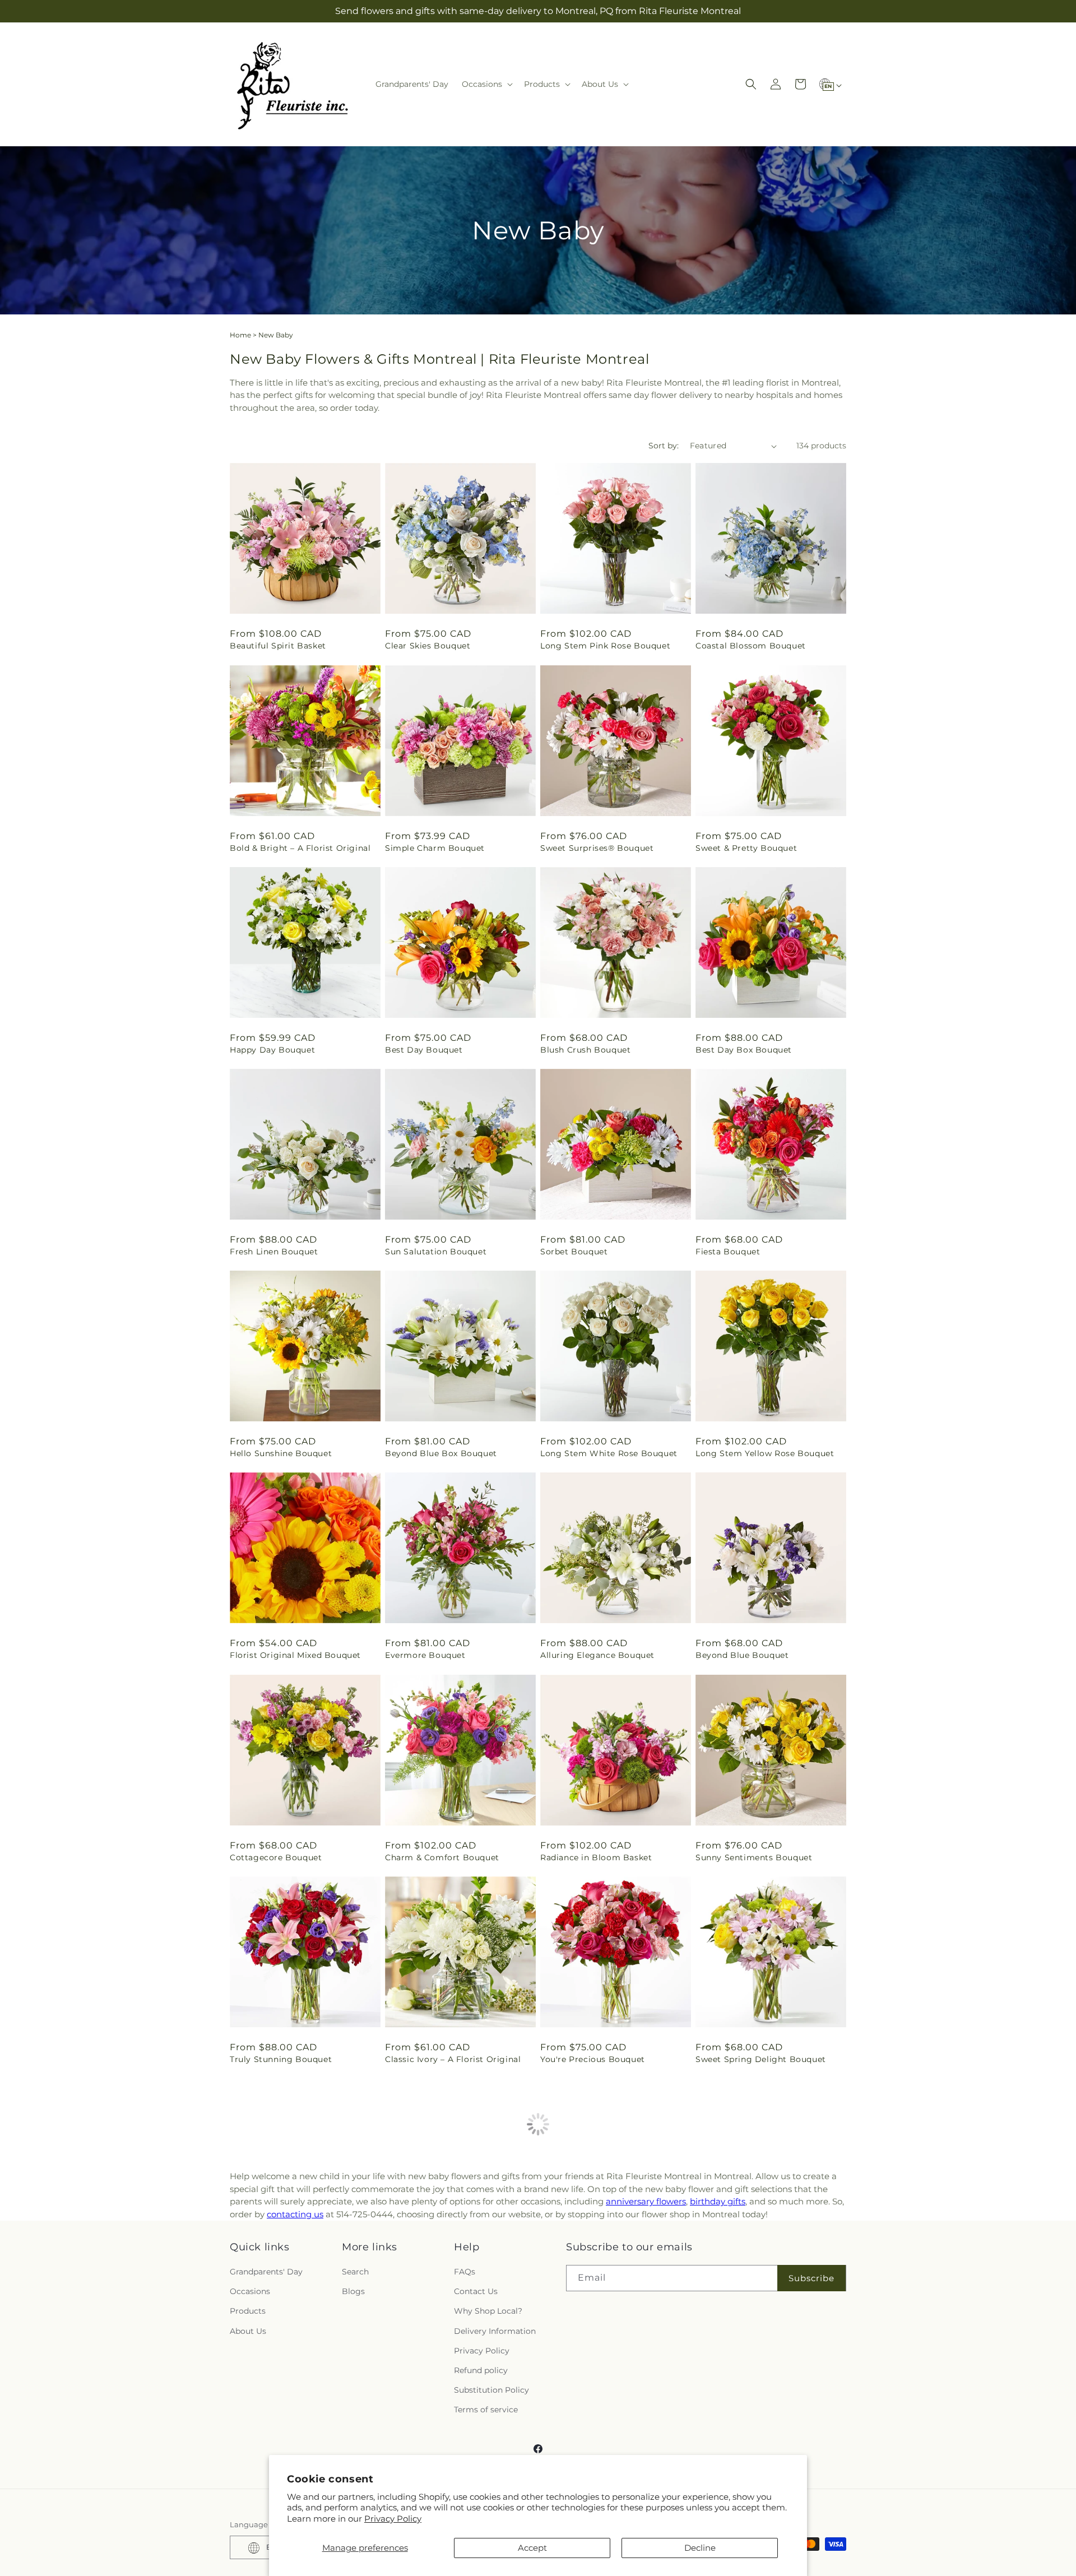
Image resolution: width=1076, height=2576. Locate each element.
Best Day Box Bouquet (744, 1050)
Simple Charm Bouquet (435, 848)
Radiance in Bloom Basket (596, 1857)
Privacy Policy (393, 2519)
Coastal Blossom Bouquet (751, 646)
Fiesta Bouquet (728, 1252)
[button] (486, 84)
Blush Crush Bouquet (585, 1050)
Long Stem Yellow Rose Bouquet (765, 1453)
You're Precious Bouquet (593, 2059)
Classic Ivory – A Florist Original (453, 2059)
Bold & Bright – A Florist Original (300, 848)
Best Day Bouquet (424, 1050)
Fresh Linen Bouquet (274, 1252)
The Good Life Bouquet (744, 2261)
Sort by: (664, 446)
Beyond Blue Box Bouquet (441, 1453)
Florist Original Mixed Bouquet (295, 1655)
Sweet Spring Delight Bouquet (761, 2059)
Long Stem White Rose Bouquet (609, 1453)
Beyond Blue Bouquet (742, 1655)
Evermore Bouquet (425, 1655)
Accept (532, 2548)
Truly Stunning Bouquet (281, 2059)
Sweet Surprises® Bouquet (597, 848)
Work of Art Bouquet (585, 2261)
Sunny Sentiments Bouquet (754, 1857)
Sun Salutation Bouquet (436, 1252)
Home (240, 335)
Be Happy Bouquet (425, 2261)
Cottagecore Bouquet (276, 1857)
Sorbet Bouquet (574, 1252)
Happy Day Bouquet (272, 1050)
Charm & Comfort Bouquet (442, 1857)
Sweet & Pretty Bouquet (746, 848)
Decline (700, 2548)
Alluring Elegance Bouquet (597, 1655)
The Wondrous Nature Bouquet (296, 2261)
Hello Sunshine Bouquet (281, 1453)
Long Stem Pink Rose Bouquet (605, 646)
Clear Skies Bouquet (428, 646)
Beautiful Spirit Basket (278, 646)
